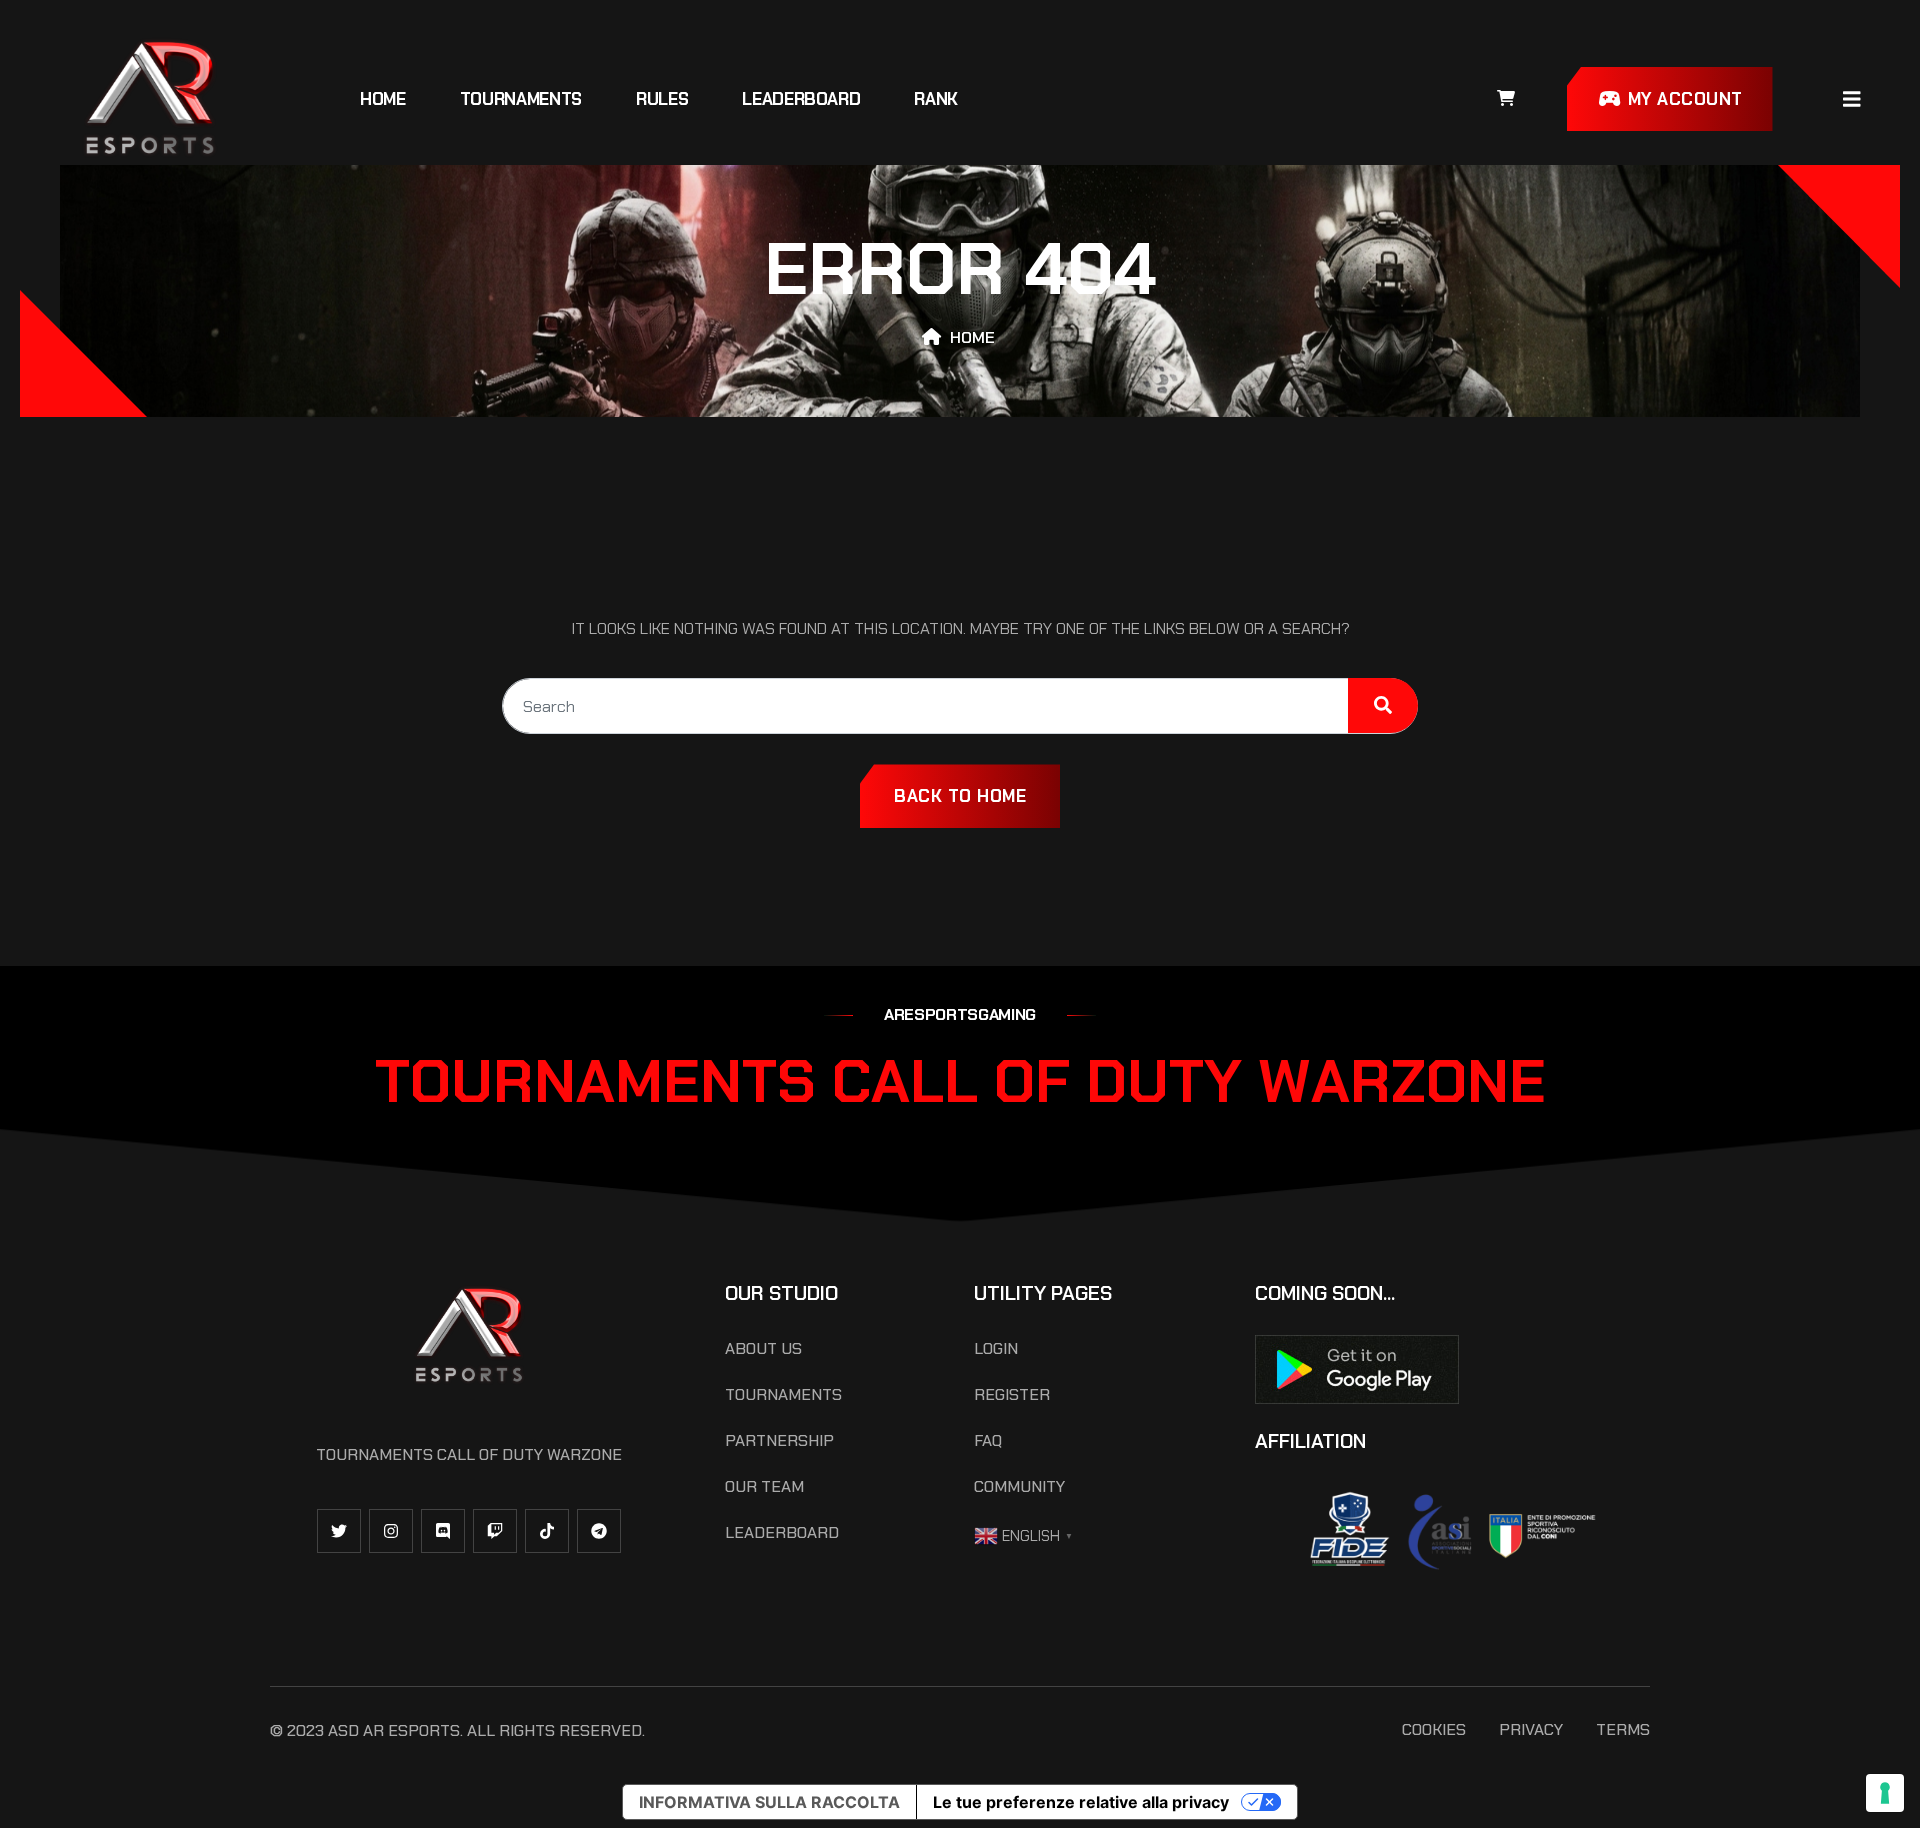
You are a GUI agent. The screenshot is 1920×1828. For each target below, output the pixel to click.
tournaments (521, 99)
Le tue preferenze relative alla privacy (1081, 1802)
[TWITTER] (339, 1531)
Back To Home (960, 796)
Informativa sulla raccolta (769, 1802)
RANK (936, 99)
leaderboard (801, 99)
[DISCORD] (443, 1531)
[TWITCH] (495, 1531)
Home (383, 99)
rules (662, 99)
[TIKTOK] (547, 1531)
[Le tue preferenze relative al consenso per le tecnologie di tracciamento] (1885, 1793)
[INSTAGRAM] (391, 1531)
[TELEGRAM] (599, 1531)
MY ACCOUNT (1682, 99)
